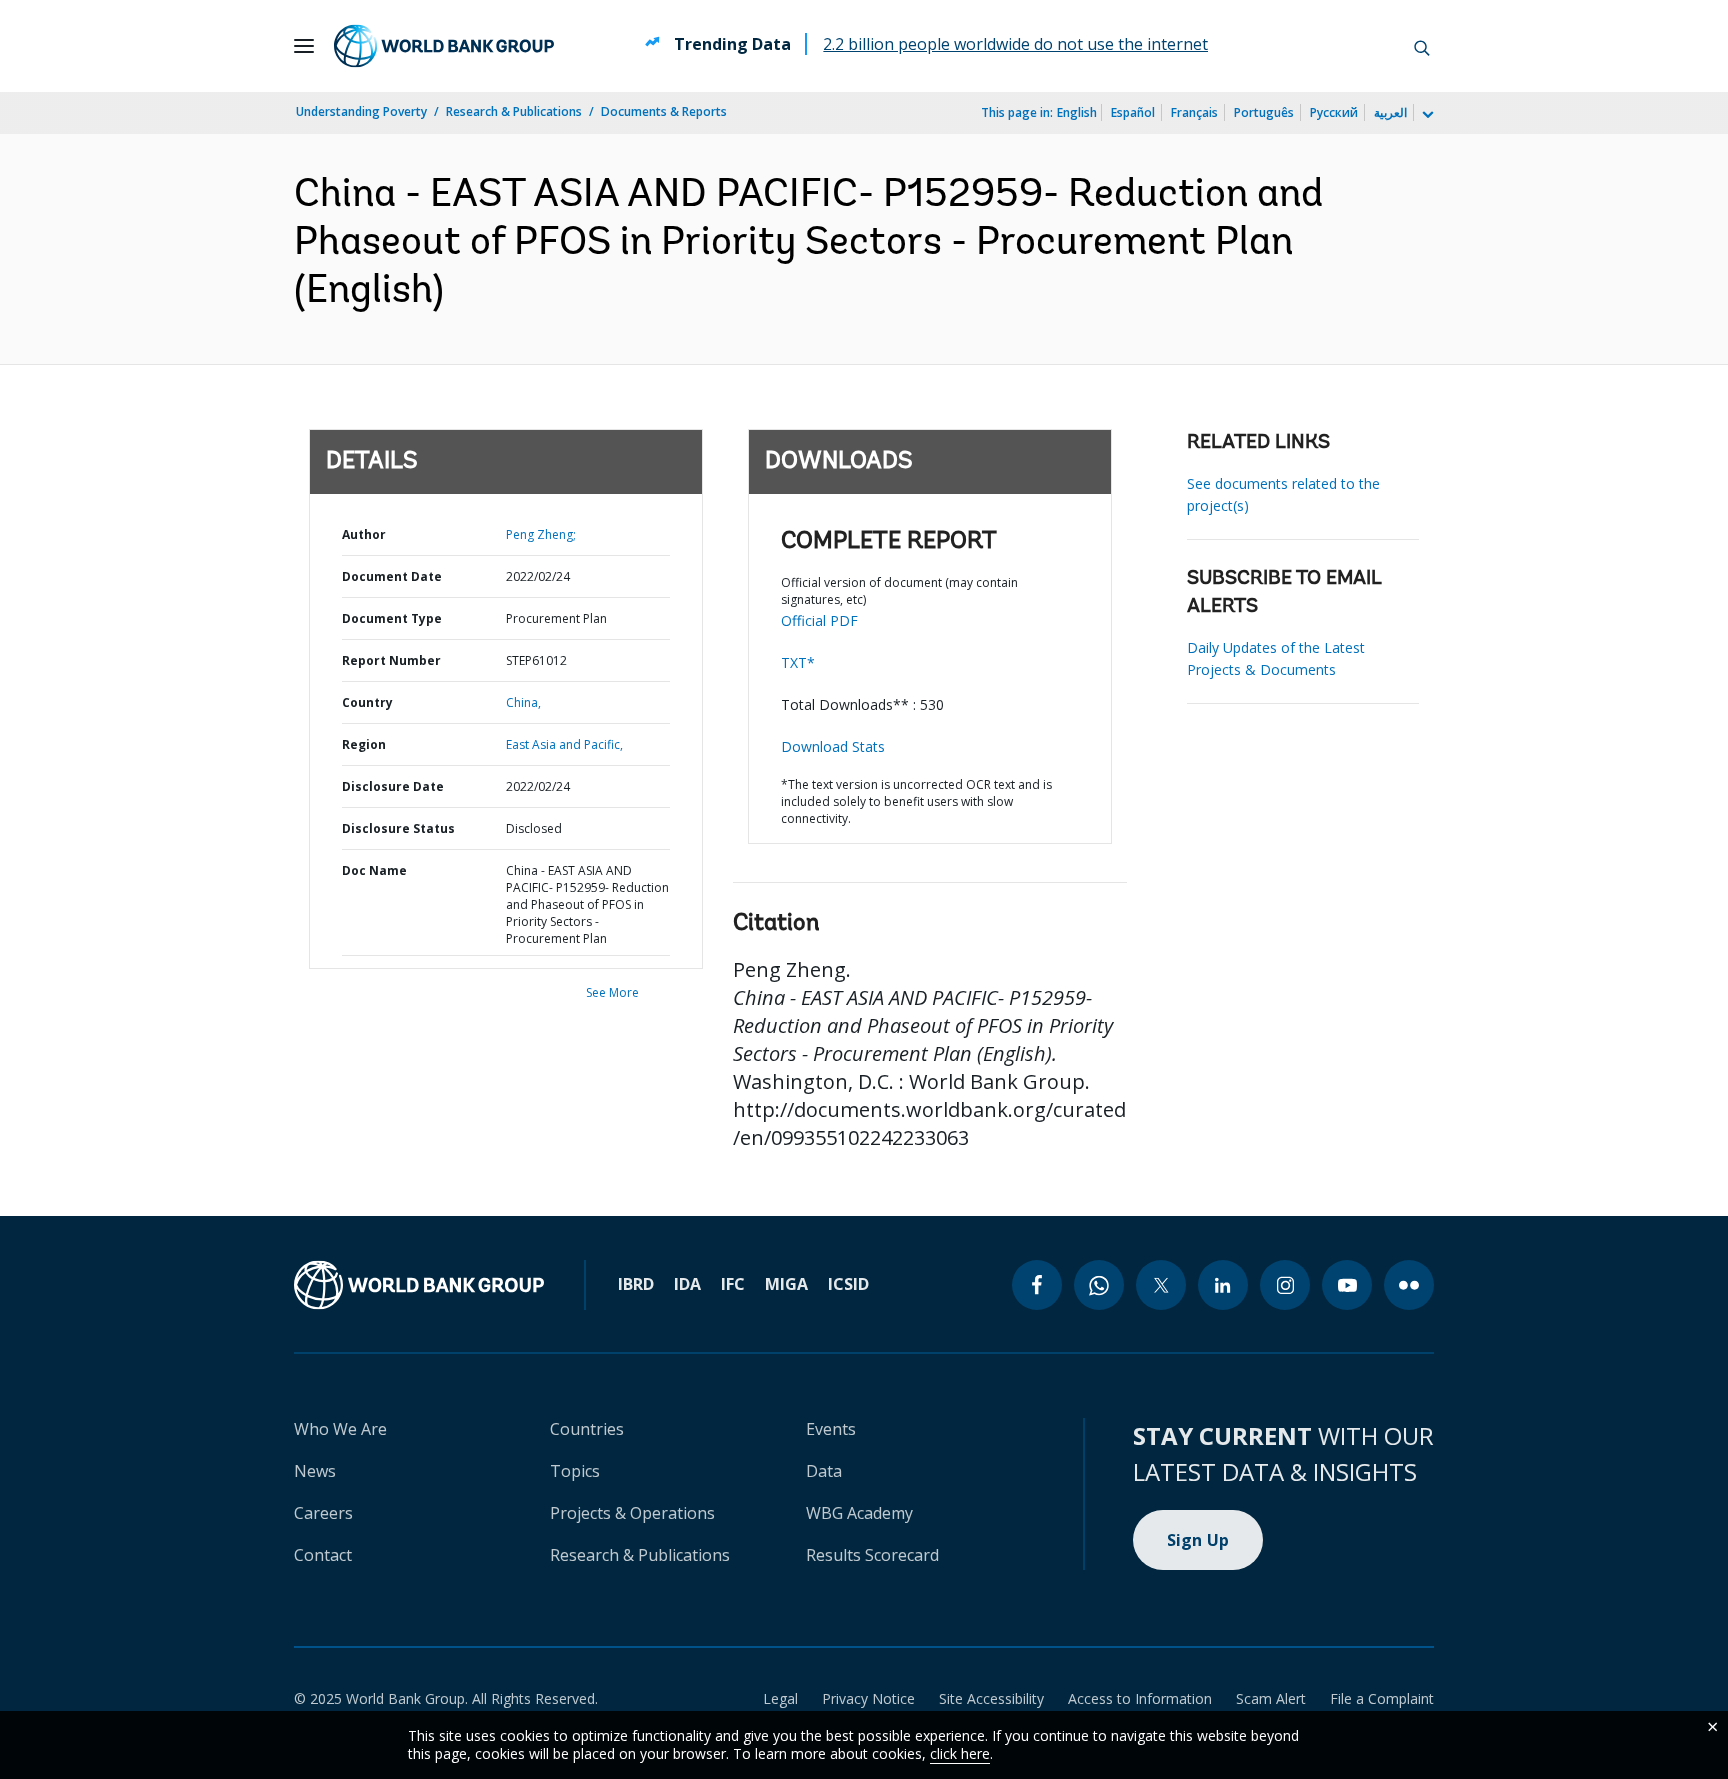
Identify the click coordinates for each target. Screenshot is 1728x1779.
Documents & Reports (664, 111)
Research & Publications (514, 111)
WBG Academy (859, 1513)
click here (960, 1753)
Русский (1334, 112)
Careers (323, 1513)
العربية (1390, 112)
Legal (780, 1698)
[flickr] (1409, 1285)
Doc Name (374, 870)
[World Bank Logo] (444, 46)
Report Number (391, 660)
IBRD (636, 1284)
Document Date (392, 576)
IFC (733, 1284)
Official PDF (819, 620)
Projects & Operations (632, 1513)
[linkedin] (1223, 1285)
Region (364, 744)
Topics (575, 1471)
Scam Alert (1271, 1698)
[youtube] (1347, 1285)
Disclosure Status (398, 828)
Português (1264, 112)
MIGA (786, 1284)
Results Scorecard (872, 1555)
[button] (1422, 46)
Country (367, 702)
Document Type (392, 618)
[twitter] (1161, 1285)
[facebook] (1037, 1285)
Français (1194, 112)
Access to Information (1140, 1698)
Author (364, 534)
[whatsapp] (1099, 1285)
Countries (587, 1429)
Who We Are (340, 1429)
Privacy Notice (868, 1698)
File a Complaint (1382, 1698)
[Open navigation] (304, 46)
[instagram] (1285, 1285)
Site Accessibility (991, 1698)
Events (831, 1429)
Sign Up (1198, 1540)
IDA (687, 1284)
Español (1133, 112)
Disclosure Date (393, 786)
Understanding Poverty (361, 111)
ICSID (848, 1284)
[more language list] (1426, 115)
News (315, 1471)
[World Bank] (419, 1285)
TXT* (798, 662)
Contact (323, 1555)
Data (824, 1471)
